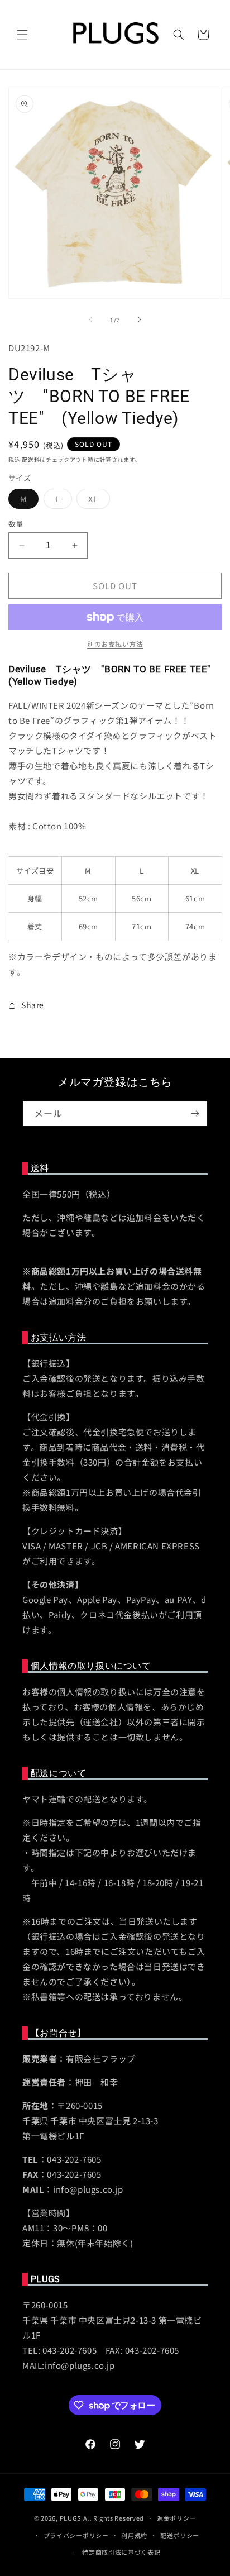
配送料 (31, 459)
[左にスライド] (90, 319)
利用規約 (134, 2535)
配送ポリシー (180, 2535)
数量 (16, 524)
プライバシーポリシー (76, 2535)
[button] (22, 35)
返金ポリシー (176, 2518)
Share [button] (33, 1005)
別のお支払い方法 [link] (115, 644)
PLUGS (71, 2518)
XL (97, 501)
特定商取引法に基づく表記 (121, 2552)
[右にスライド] (140, 319)
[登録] (195, 1113)
